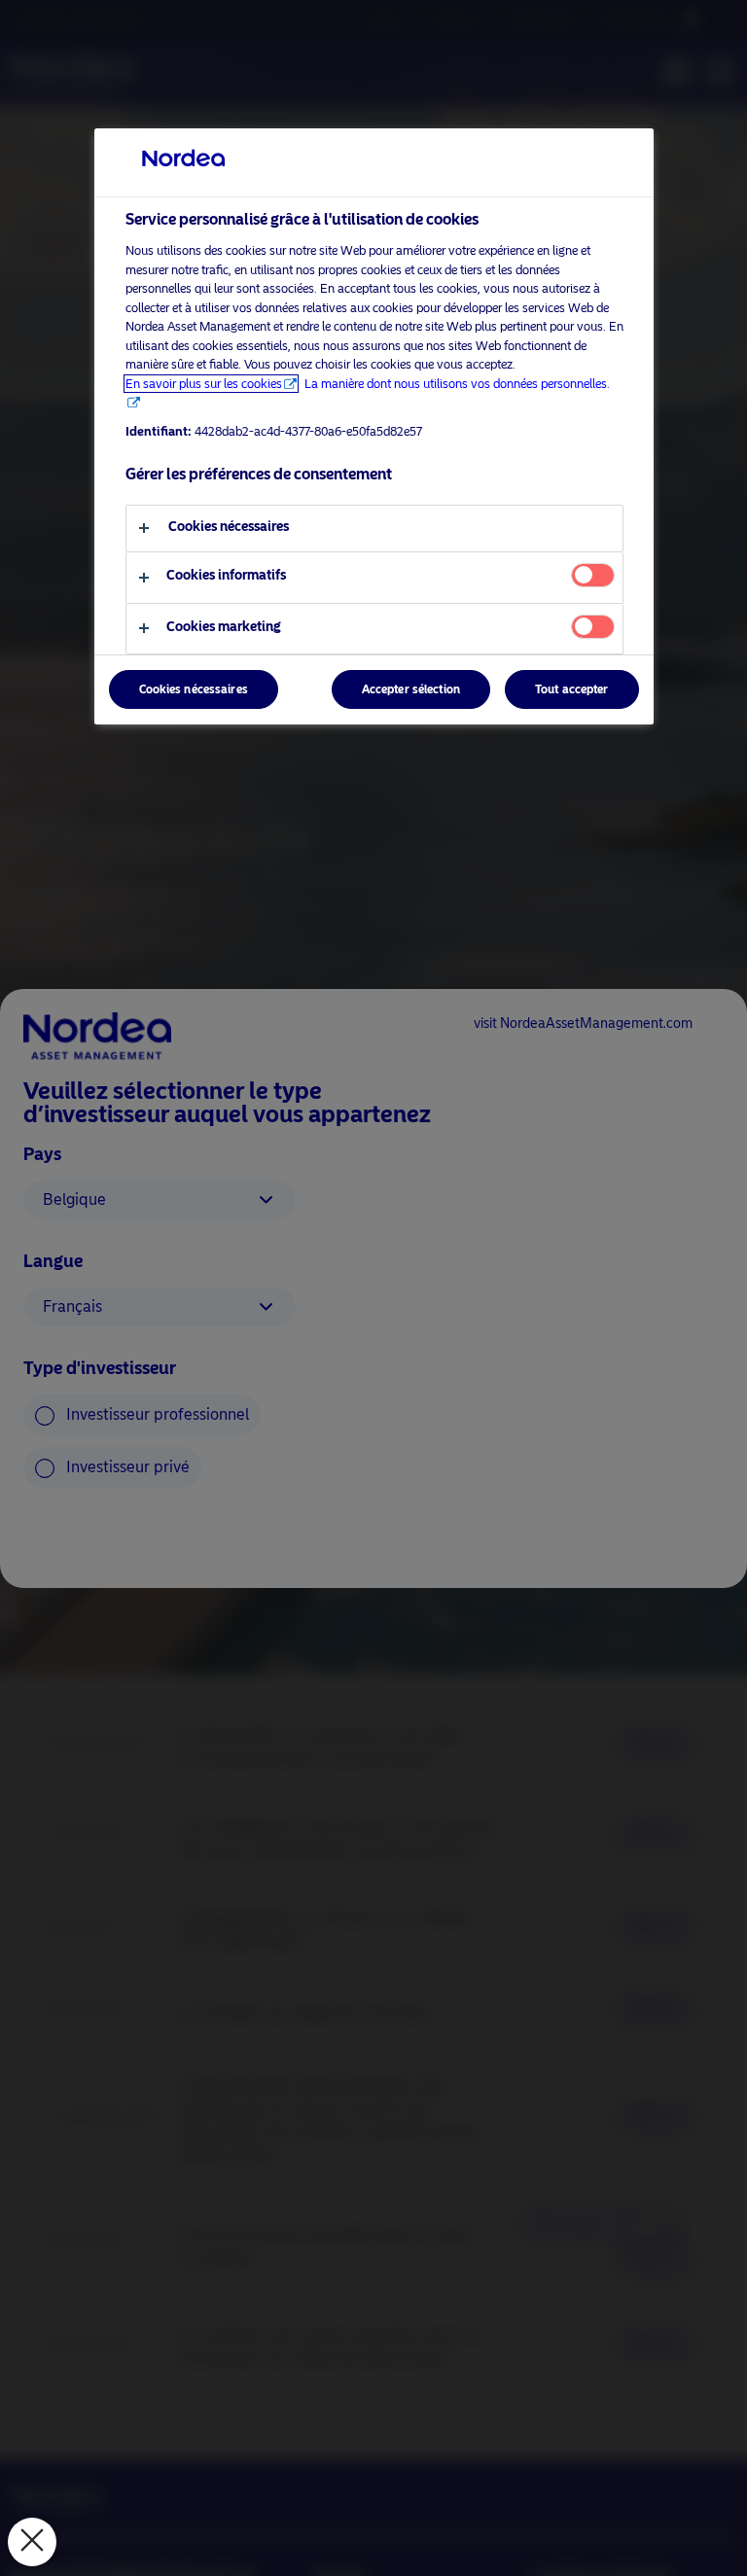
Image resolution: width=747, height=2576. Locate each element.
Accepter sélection (411, 689)
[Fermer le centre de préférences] (32, 2542)
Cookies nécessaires (194, 689)
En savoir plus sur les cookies (204, 384)
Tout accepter (572, 689)
